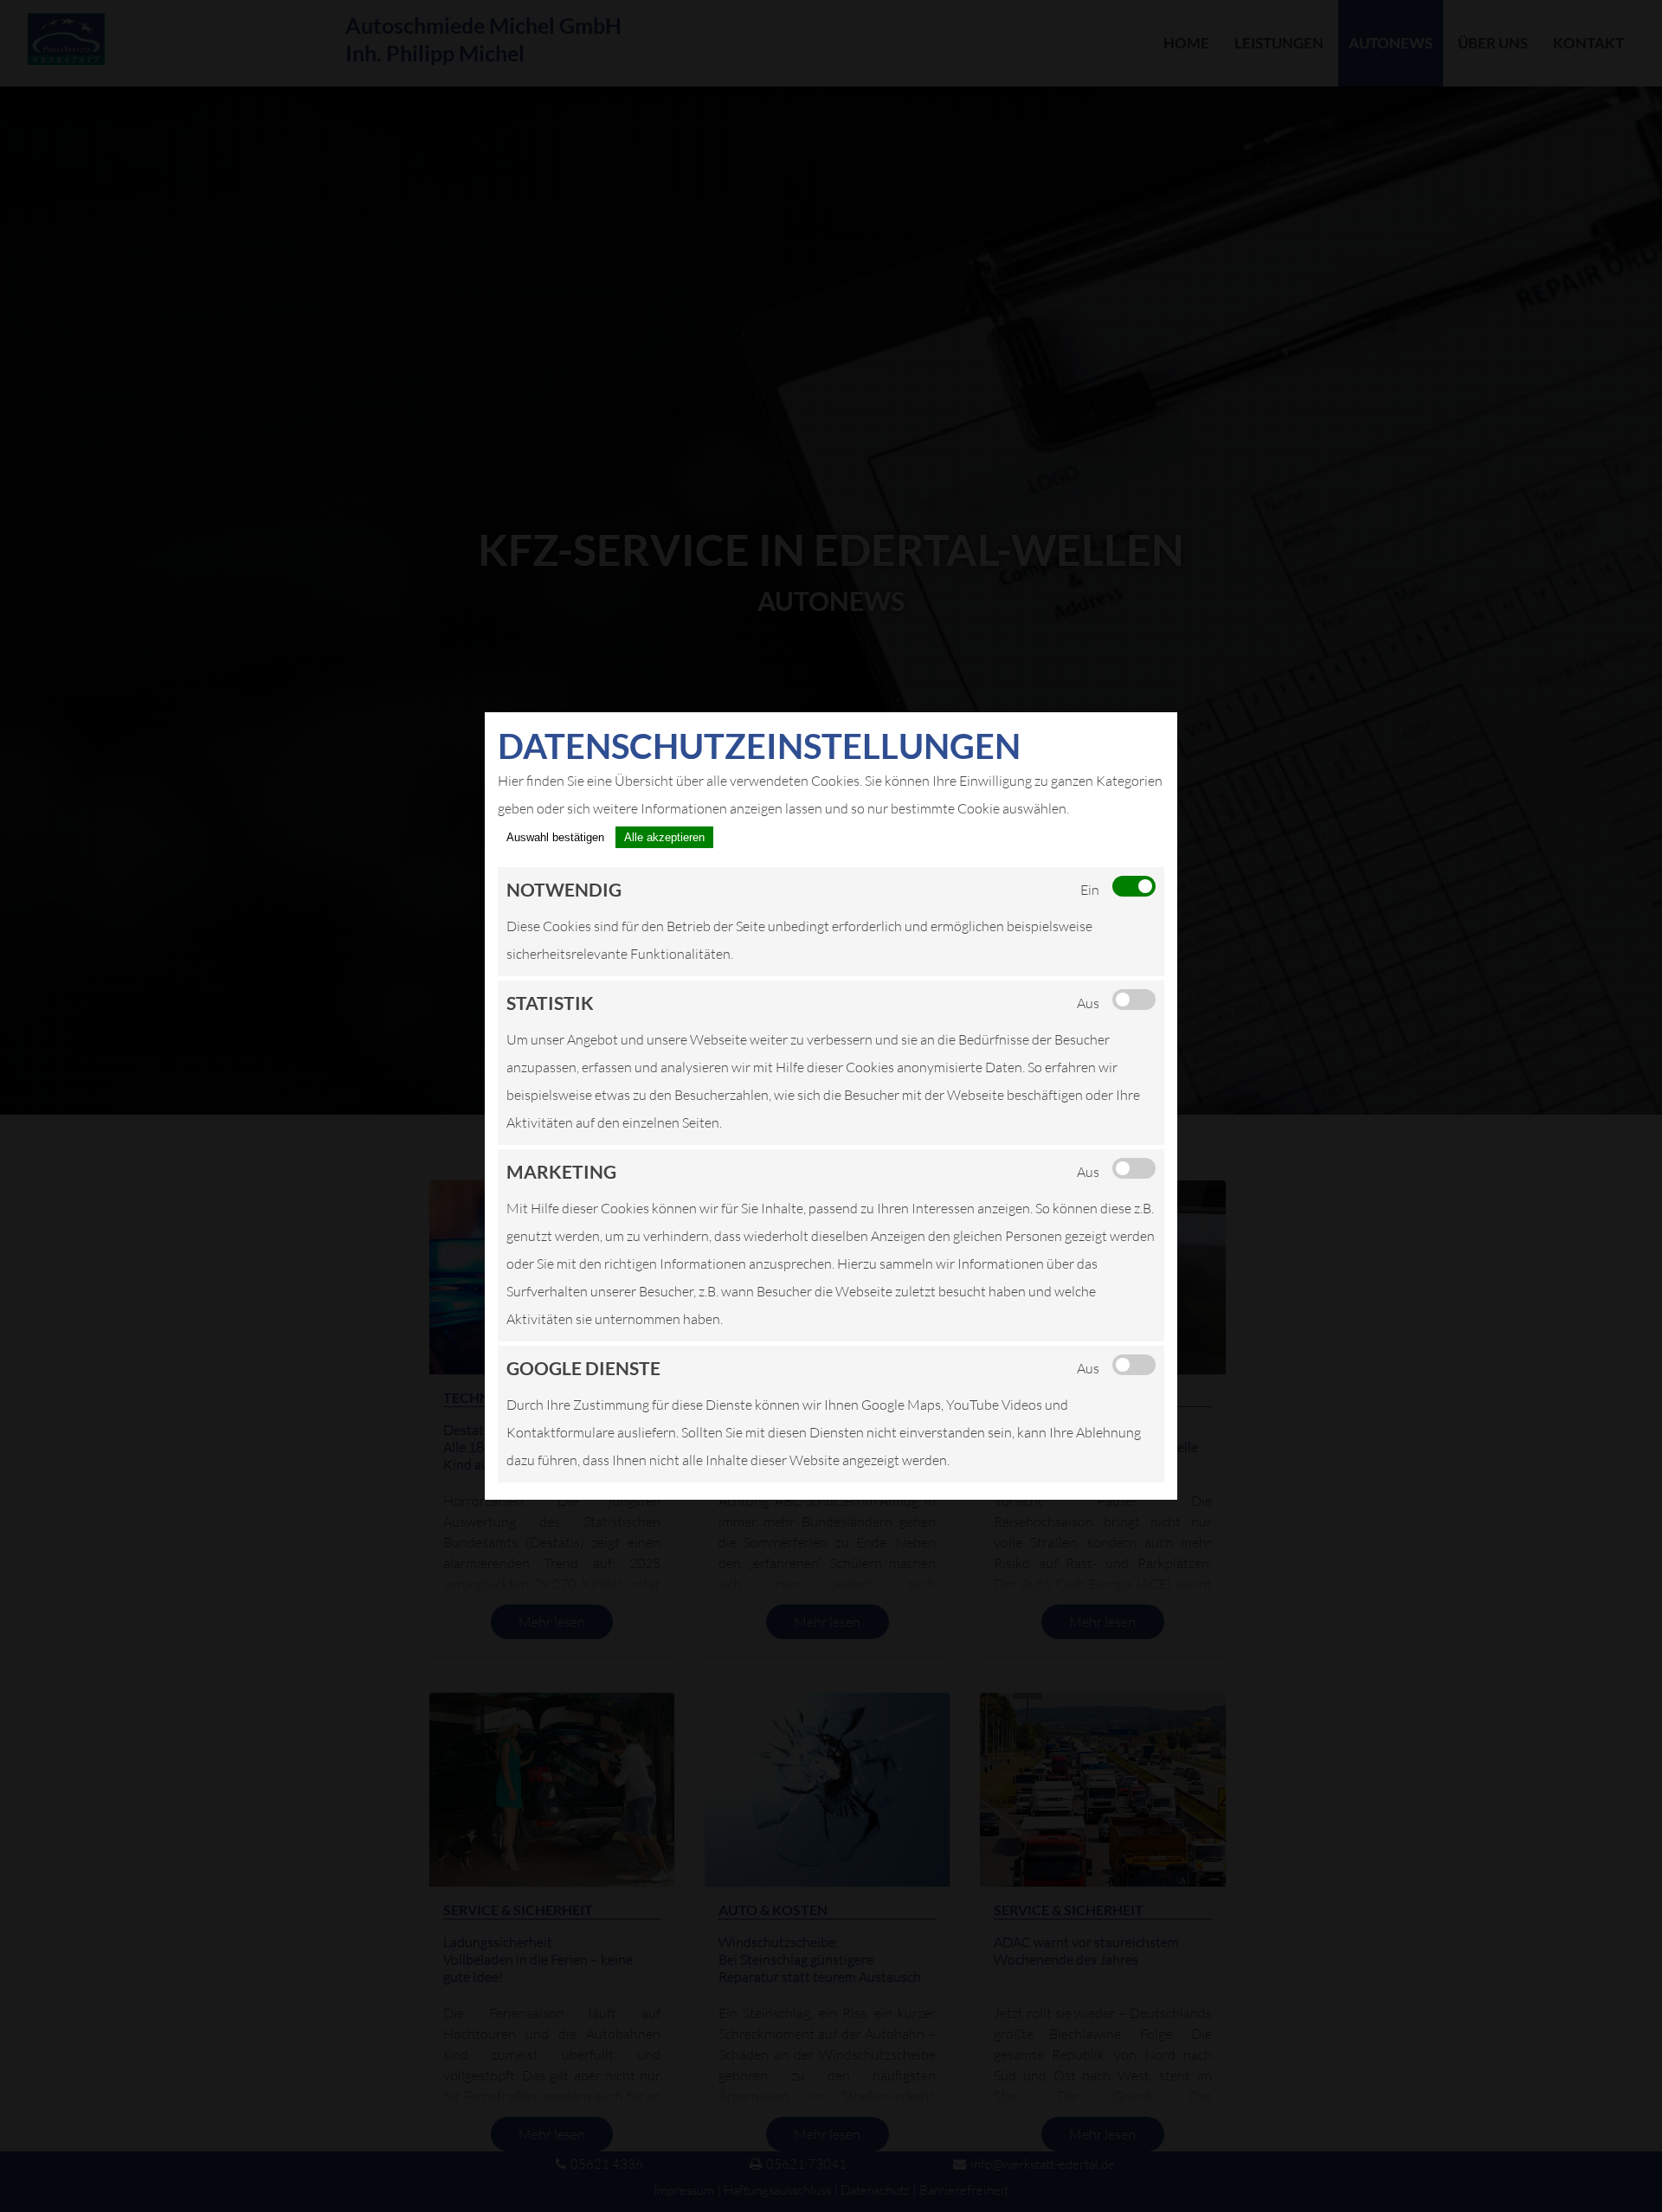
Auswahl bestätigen (555, 837)
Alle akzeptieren (664, 837)
